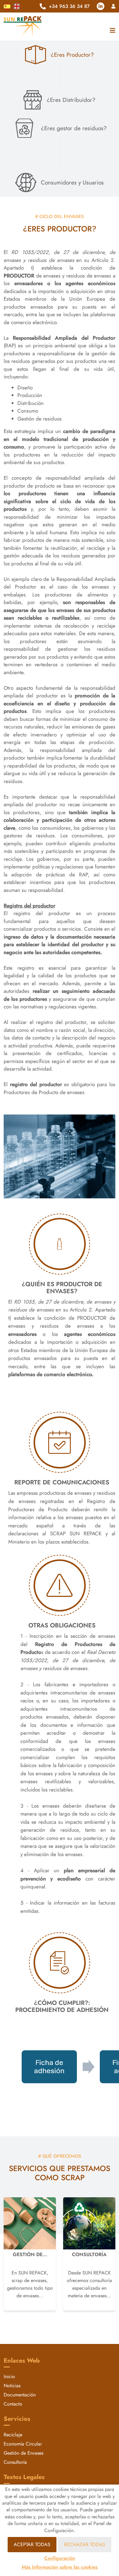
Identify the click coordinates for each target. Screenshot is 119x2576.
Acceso (113, 6)
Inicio (9, 2376)
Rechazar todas (85, 2544)
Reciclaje (13, 2435)
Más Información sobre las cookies (60, 2567)
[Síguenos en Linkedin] (101, 6)
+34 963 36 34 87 (69, 6)
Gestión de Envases (23, 2453)
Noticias (12, 2386)
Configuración (60, 2558)
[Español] (7, 6)
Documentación (20, 2395)
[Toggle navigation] (111, 31)
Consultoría (15, 2462)
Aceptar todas (32, 2544)
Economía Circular (23, 2444)
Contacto (13, 2404)
